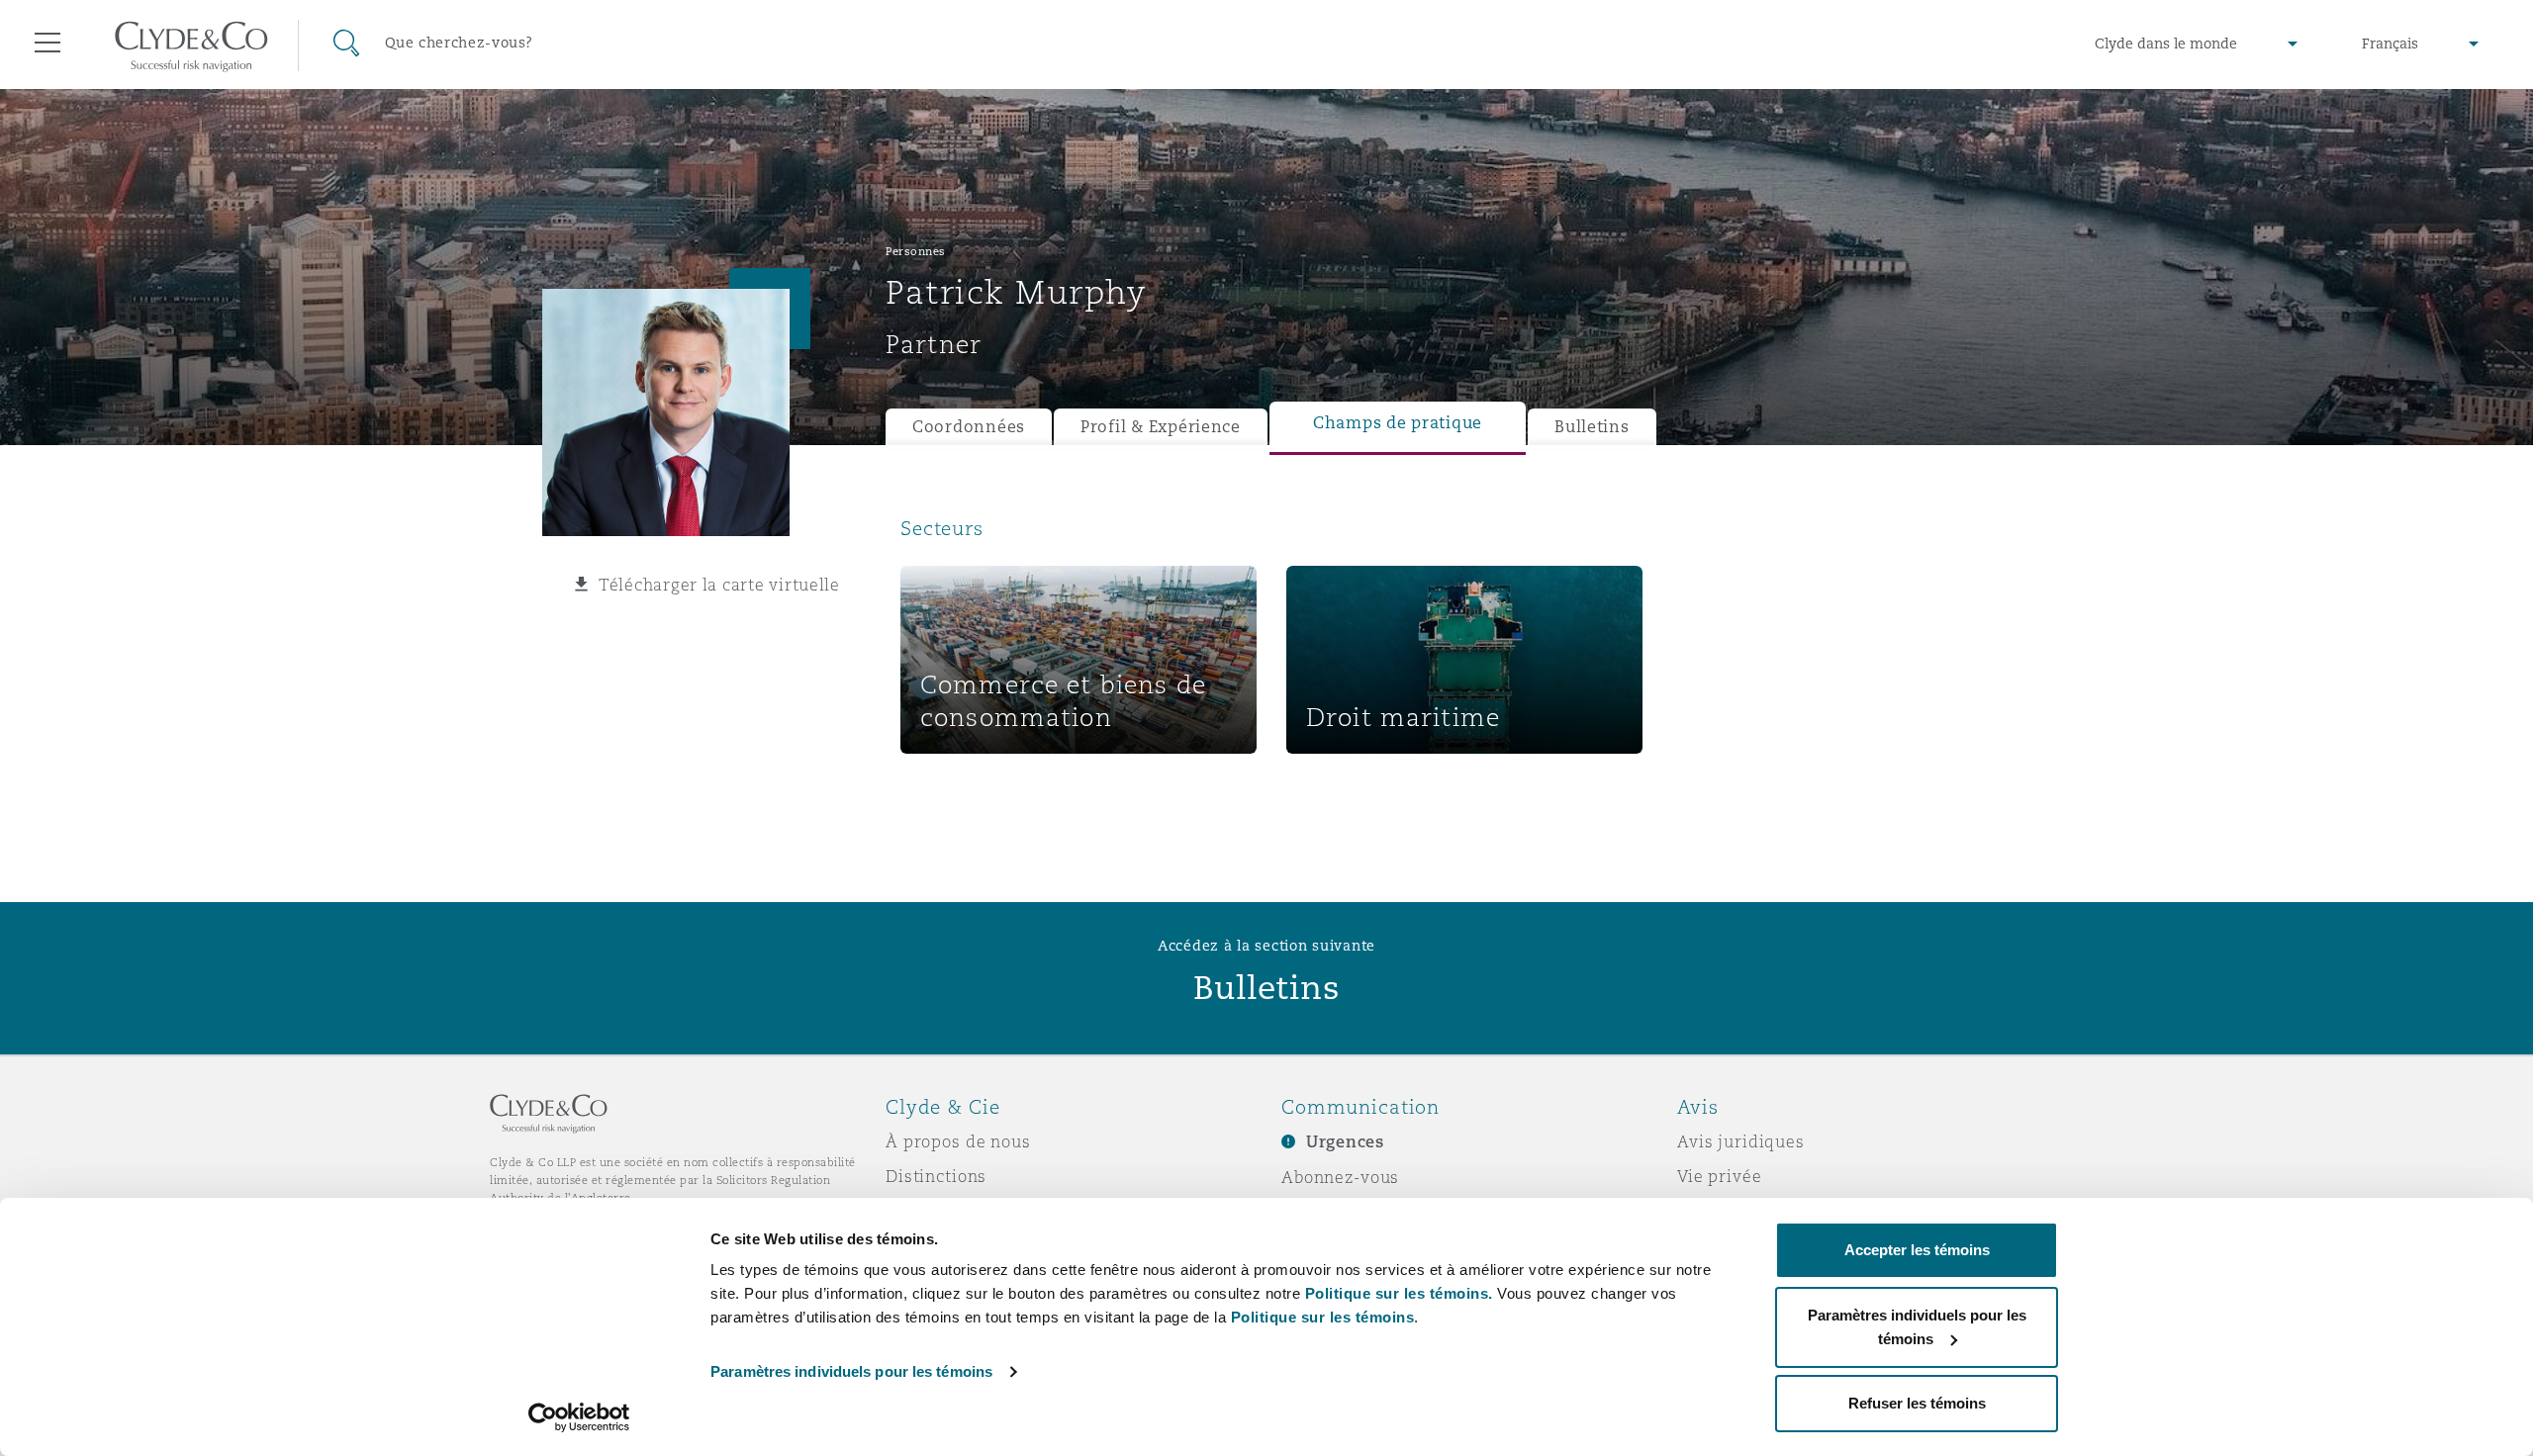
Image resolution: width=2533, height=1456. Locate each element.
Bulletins (1592, 427)
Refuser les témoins (1917, 1403)
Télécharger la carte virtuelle (719, 585)
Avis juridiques (1741, 1141)
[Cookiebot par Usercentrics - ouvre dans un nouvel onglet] (579, 1417)
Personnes (916, 251)
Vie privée (1720, 1176)
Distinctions (936, 1176)
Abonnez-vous (1340, 1177)
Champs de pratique (1398, 423)
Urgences (1345, 1142)
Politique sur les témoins (1323, 1317)
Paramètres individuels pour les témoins (851, 1371)
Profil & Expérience (1161, 427)
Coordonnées (969, 427)
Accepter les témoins (1917, 1250)
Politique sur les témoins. (1399, 1293)
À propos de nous (958, 1141)
